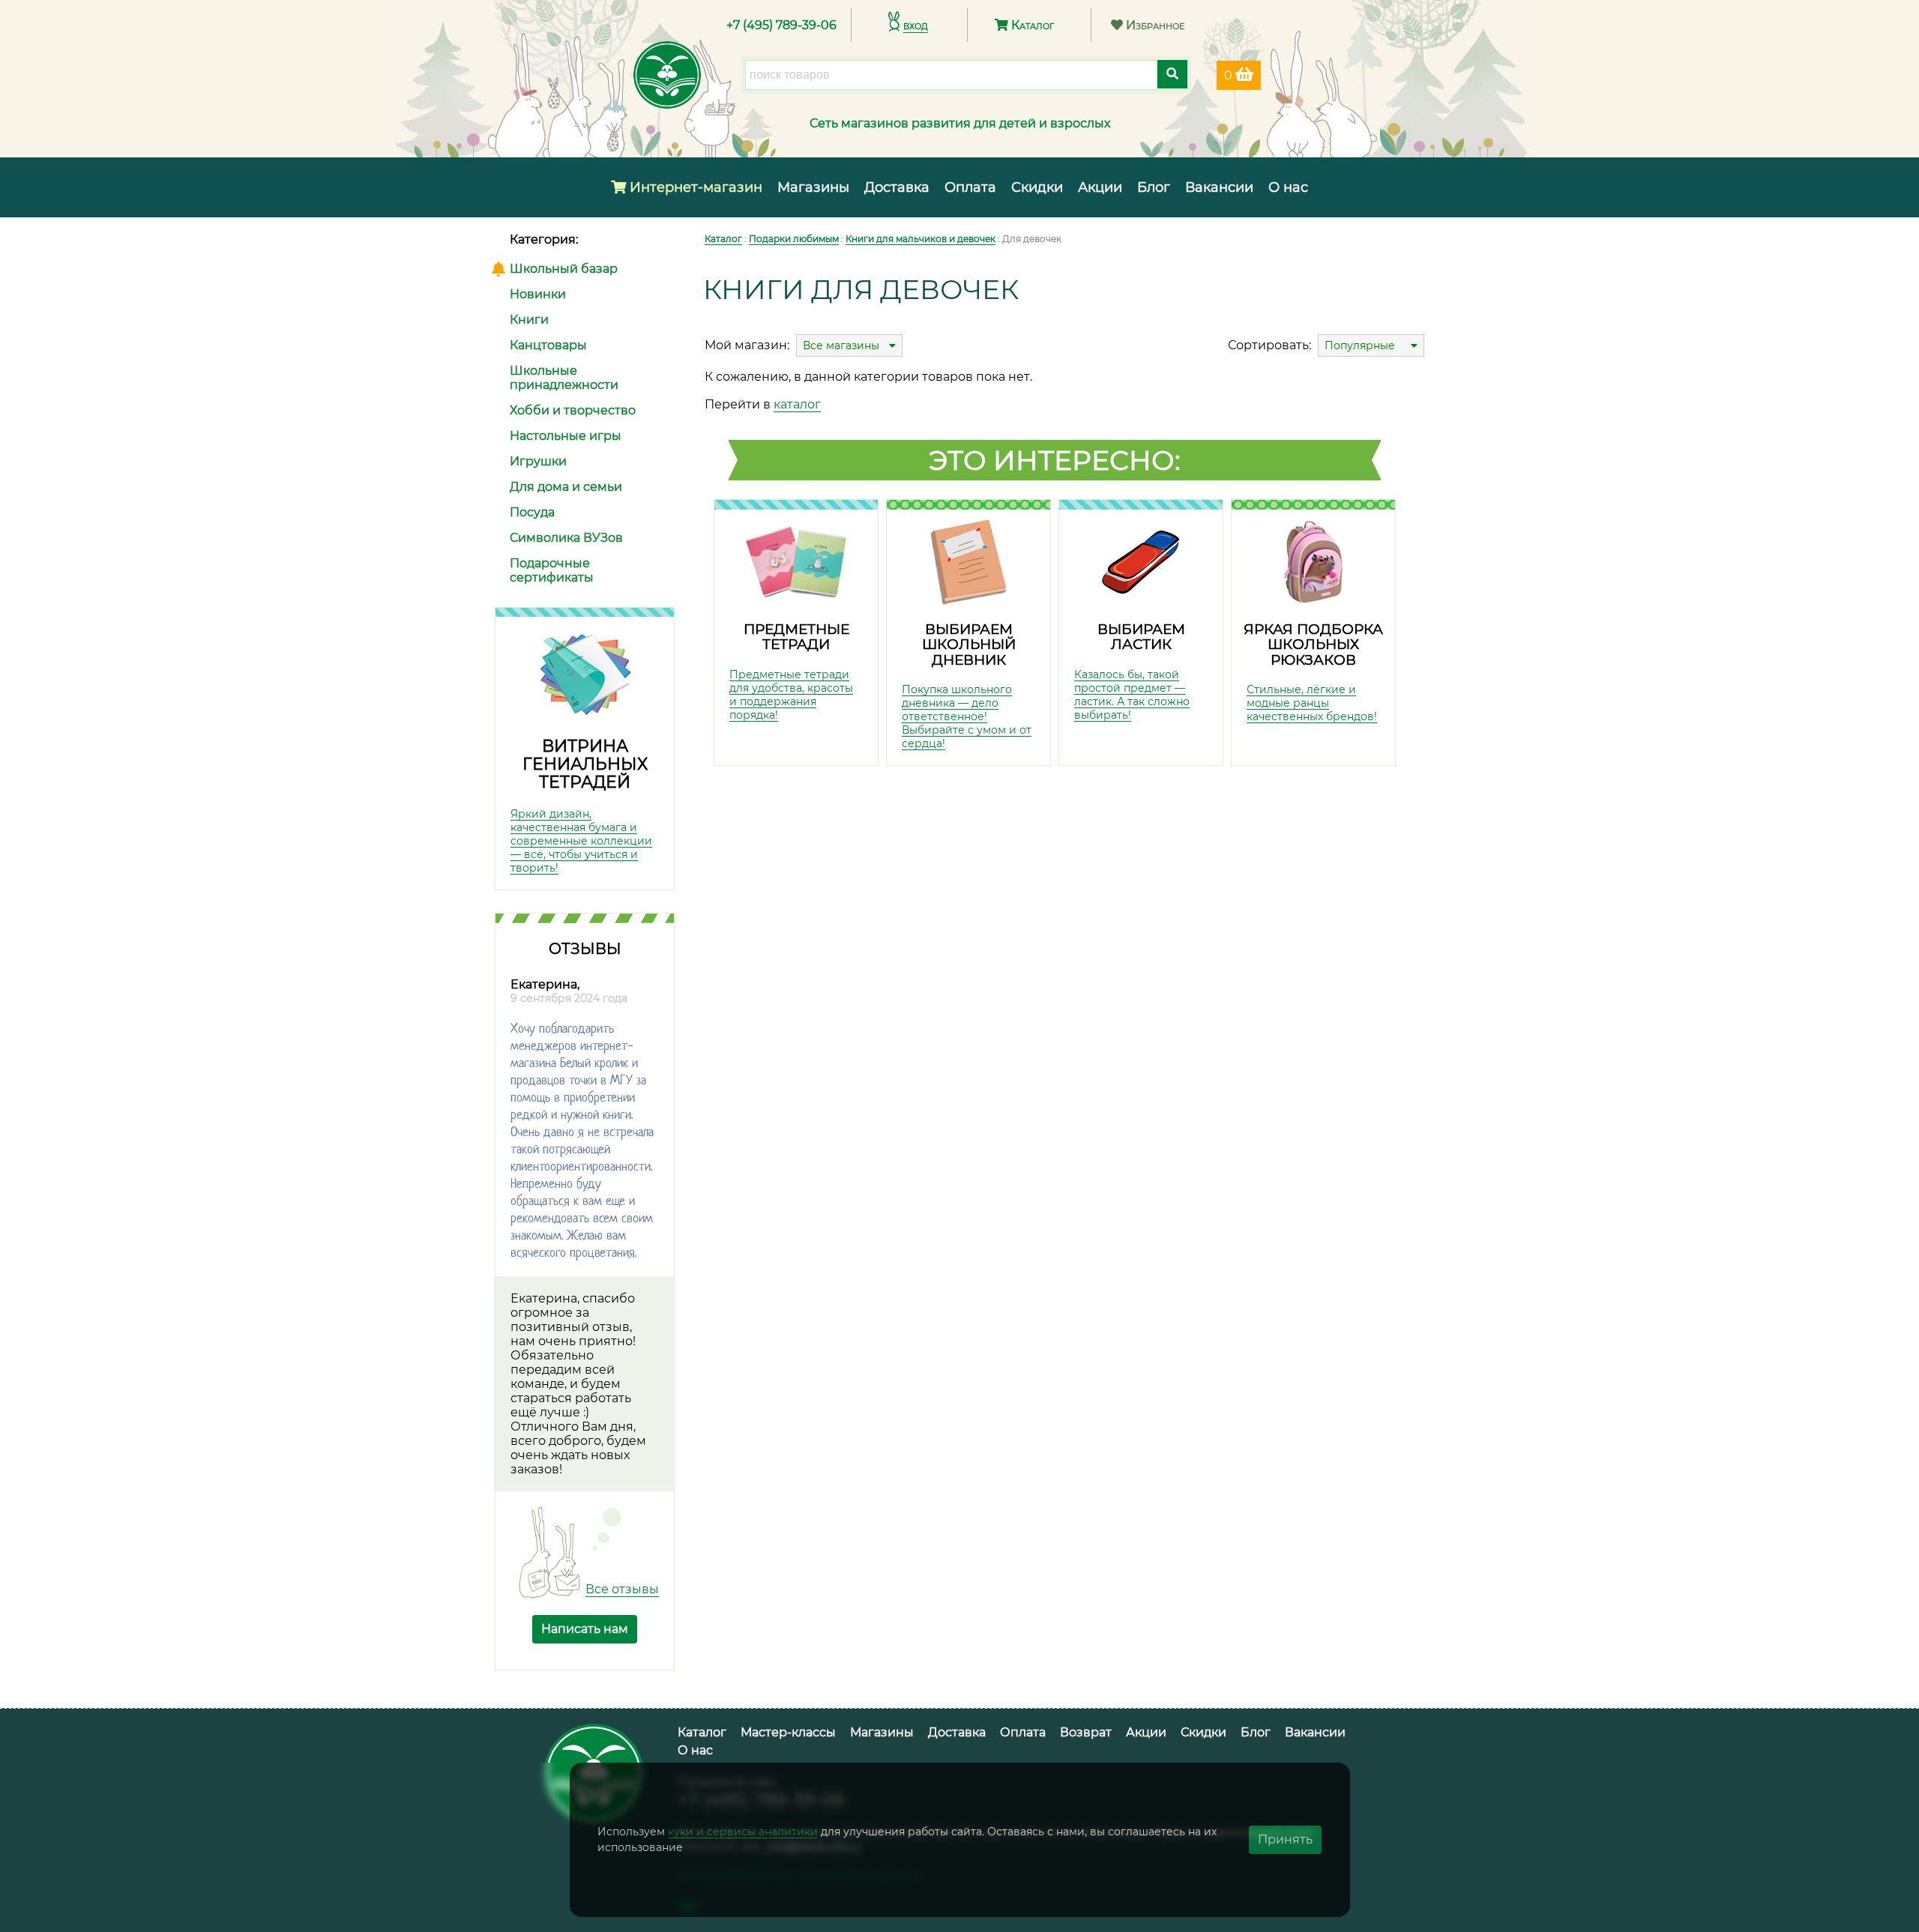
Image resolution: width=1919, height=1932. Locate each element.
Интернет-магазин (694, 187)
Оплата (970, 187)
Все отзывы (622, 1589)
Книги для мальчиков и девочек (921, 239)
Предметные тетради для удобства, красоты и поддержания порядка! (791, 695)
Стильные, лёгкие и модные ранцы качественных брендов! (1312, 703)
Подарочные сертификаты (552, 570)
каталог (797, 404)
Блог (1154, 187)
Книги (529, 320)
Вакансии (1219, 187)
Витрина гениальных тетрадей (585, 764)
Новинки (538, 294)
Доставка (897, 187)
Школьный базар (564, 269)
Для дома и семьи (566, 487)
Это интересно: (1055, 460)
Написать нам (585, 1629)
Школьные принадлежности (564, 378)
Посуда (532, 512)
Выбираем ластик (1141, 637)
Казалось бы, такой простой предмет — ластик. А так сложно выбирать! (1132, 695)
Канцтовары (548, 345)
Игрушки (538, 461)
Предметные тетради (796, 637)
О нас (1288, 187)
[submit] (1172, 74)
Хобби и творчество (573, 410)
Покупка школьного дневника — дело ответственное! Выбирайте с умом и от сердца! (967, 716)
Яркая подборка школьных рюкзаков (1313, 644)
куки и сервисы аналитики (743, 1832)
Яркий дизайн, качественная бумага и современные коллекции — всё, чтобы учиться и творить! (581, 841)
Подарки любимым (794, 239)
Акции (1100, 187)
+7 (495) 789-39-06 (781, 25)
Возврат (1086, 1732)
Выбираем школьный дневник (969, 644)
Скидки (1037, 187)
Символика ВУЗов (566, 538)
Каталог (1031, 25)
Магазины (813, 187)
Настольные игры (566, 436)
